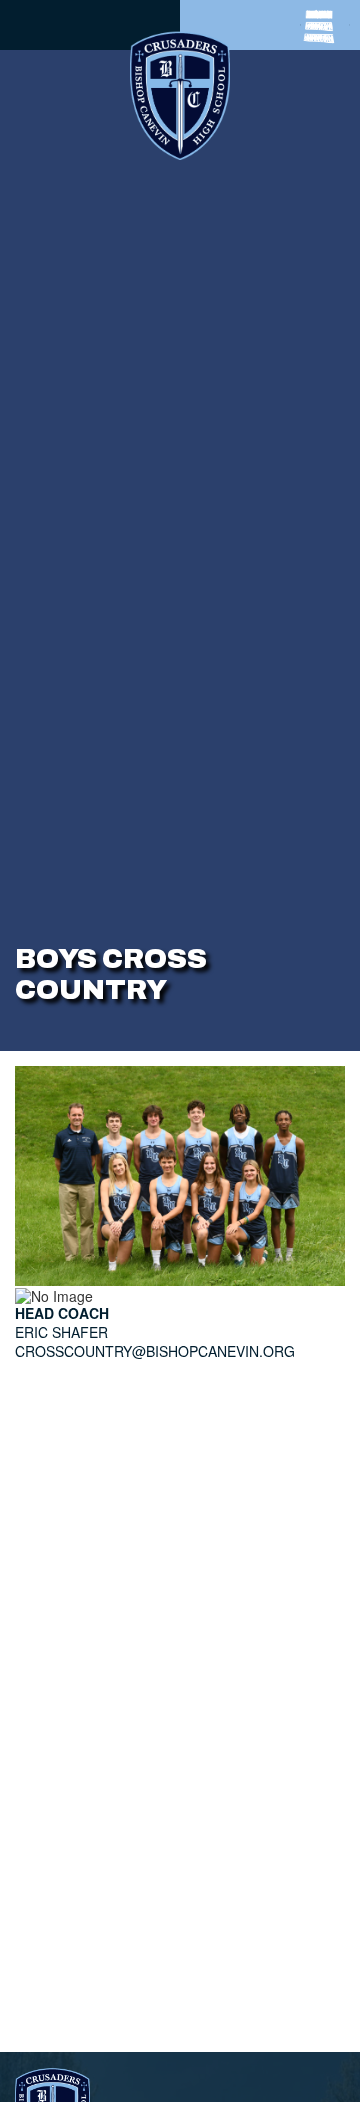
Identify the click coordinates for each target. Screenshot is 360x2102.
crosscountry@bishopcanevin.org (155, 1351)
